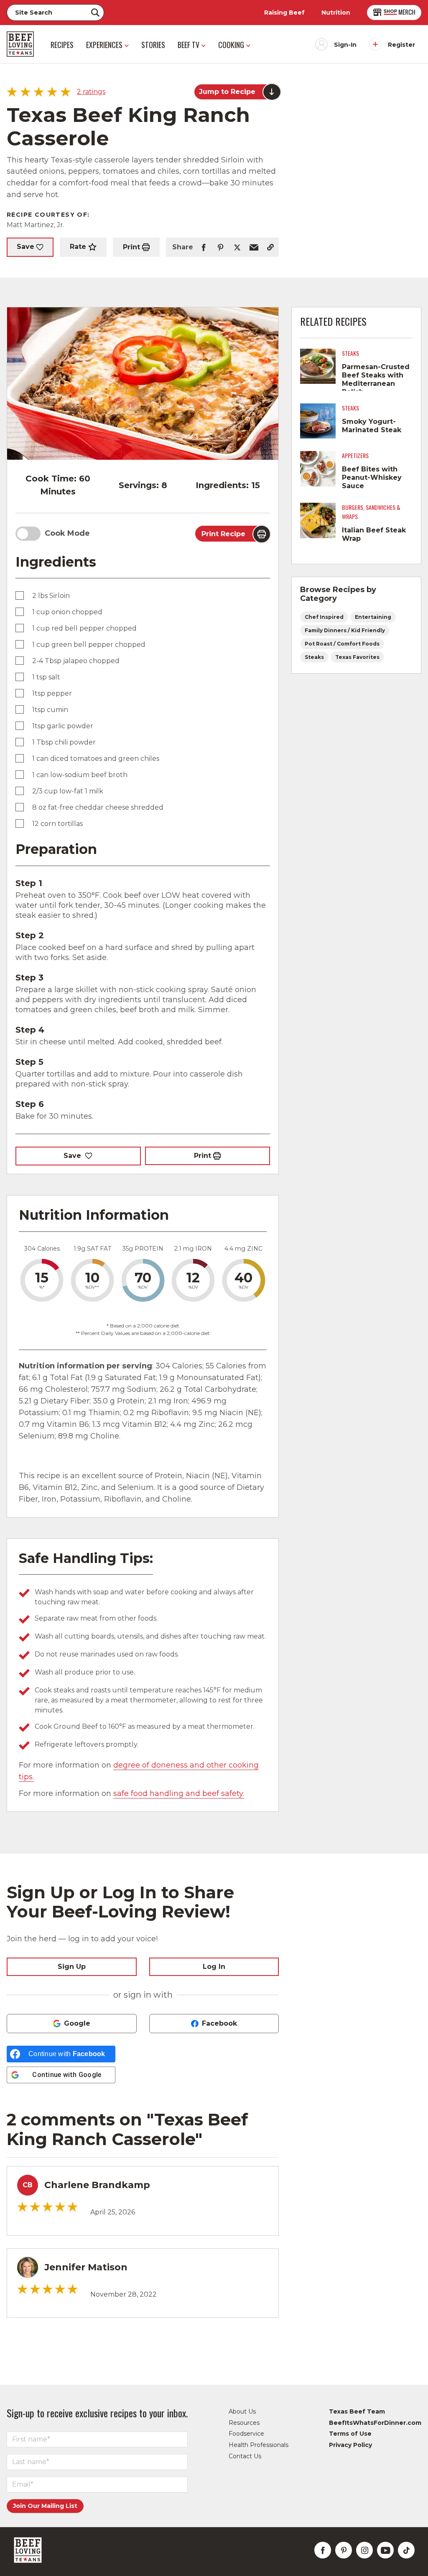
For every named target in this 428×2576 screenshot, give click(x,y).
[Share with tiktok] (406, 2550)
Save (25, 247)
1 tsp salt (46, 677)
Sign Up (72, 1967)
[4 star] (60, 2207)
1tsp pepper (52, 693)
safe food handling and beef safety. (179, 1793)
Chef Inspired (324, 617)
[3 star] (47, 2207)
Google (77, 2023)
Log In (214, 1967)
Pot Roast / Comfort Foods (342, 644)
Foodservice (246, 2434)
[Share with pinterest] (220, 247)
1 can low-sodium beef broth (80, 775)
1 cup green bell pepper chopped (89, 645)
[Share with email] (254, 247)
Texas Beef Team (357, 2411)
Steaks (314, 657)
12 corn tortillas (57, 824)
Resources (244, 2423)
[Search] (95, 13)
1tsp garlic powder (63, 726)
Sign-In (345, 45)
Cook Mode (67, 533)
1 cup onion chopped (67, 612)
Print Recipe (223, 534)
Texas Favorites (357, 657)
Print (131, 247)
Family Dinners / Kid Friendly (345, 630)
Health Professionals (259, 2445)
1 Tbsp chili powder (64, 742)
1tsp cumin (50, 710)
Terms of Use (350, 2434)
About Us (242, 2411)
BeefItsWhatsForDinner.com (375, 2423)
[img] (40, 93)
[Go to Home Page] (20, 44)
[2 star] (35, 2207)
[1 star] (22, 2207)
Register (401, 45)
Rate (78, 247)
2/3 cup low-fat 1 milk (68, 791)
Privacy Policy (350, 2445)
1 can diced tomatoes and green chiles (96, 759)
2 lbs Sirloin (51, 596)
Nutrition (336, 13)
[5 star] (73, 2207)
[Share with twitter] (237, 247)
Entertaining (373, 617)
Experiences (104, 45)
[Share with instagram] (364, 2550)
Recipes (62, 45)
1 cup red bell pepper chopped (84, 628)
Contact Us (245, 2456)
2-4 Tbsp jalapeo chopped (76, 661)
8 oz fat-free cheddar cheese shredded (98, 807)
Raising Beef (284, 13)
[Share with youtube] (385, 2550)
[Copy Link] (270, 247)
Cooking (231, 45)
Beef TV (189, 45)
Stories (153, 45)
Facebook (219, 2023)
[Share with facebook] (204, 247)
